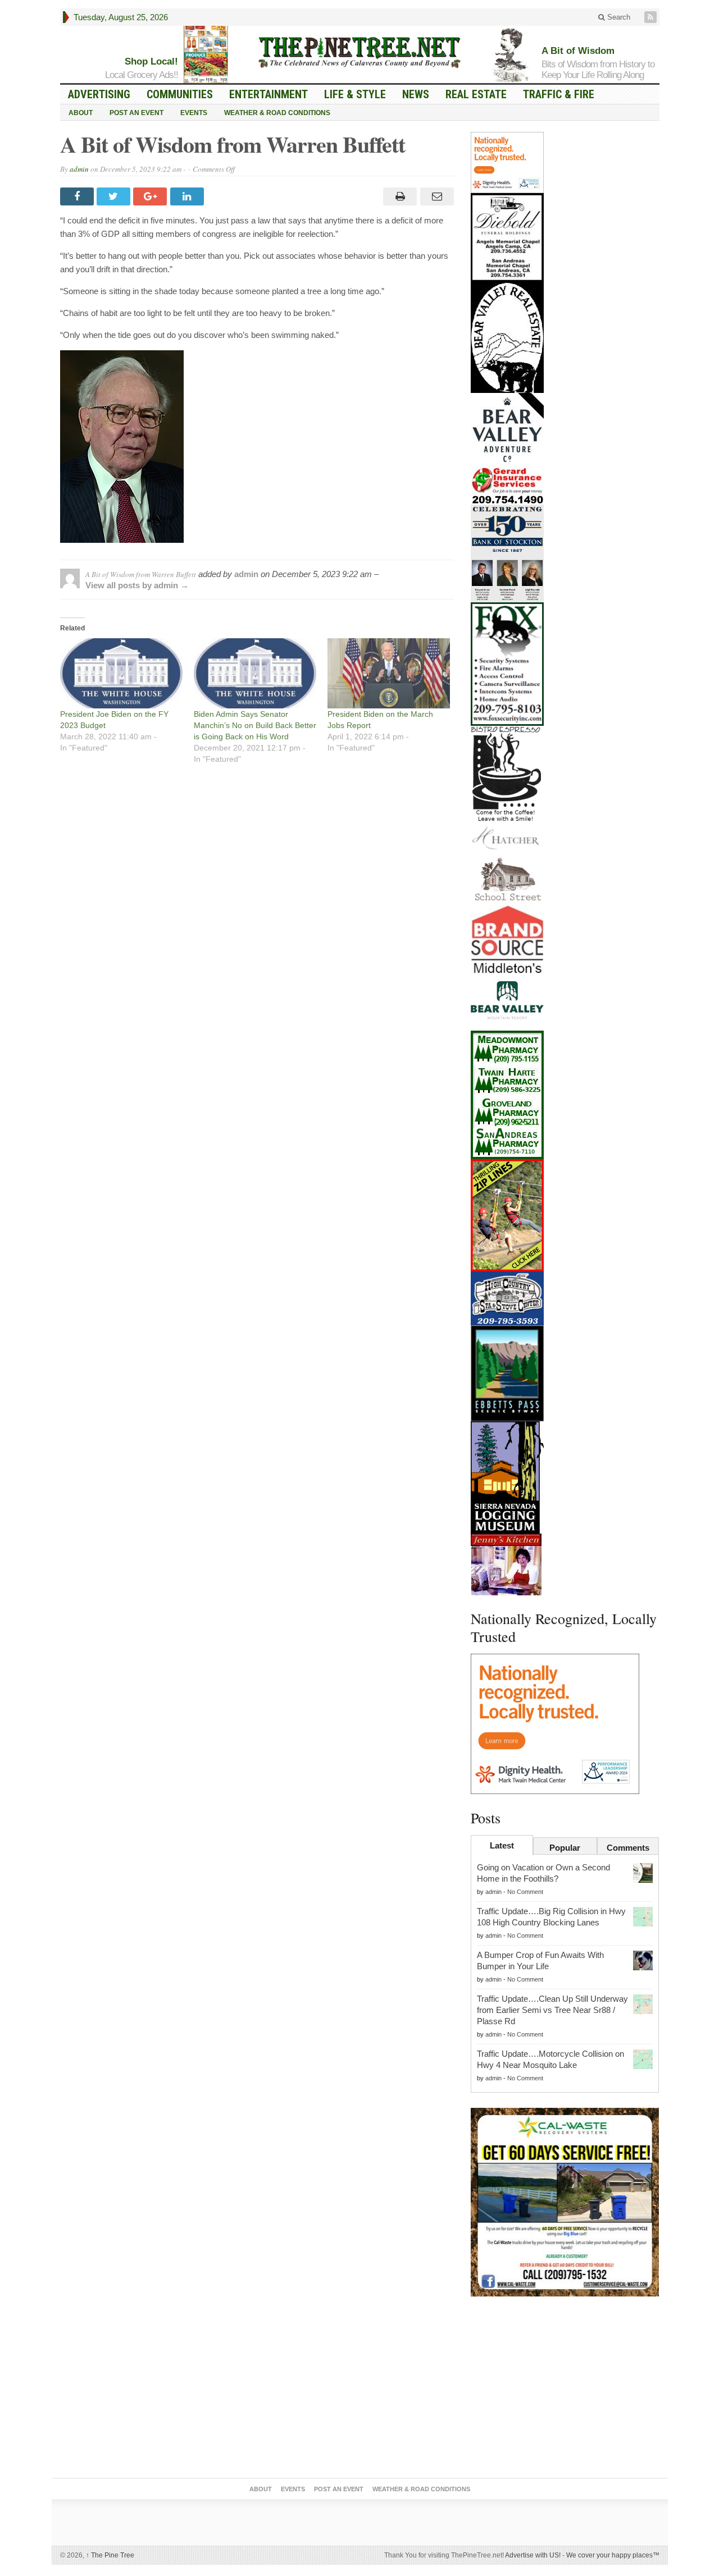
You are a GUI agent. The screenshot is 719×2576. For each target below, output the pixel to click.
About (81, 113)
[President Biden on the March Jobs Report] (389, 673)
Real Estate (476, 94)
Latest (502, 1845)
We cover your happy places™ (613, 2555)
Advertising (99, 94)
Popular (565, 1848)
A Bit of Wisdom (578, 51)
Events (194, 113)
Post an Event (136, 113)
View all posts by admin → (137, 585)
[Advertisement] (565, 2390)
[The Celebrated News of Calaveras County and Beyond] (359, 52)
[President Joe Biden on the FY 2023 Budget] (121, 673)
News (416, 94)
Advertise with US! (533, 2555)
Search (618, 17)
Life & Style (355, 94)
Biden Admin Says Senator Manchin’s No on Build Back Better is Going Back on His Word (255, 725)
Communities (180, 94)
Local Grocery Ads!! (142, 75)
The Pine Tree (110, 2555)
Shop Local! (151, 61)
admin (79, 169)
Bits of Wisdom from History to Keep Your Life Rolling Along (598, 70)
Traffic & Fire (559, 94)
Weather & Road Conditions (277, 113)
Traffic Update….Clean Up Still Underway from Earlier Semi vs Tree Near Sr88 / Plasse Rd (552, 2010)
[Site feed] (652, 17)
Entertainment (269, 94)
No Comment (525, 1892)
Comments (628, 1848)
